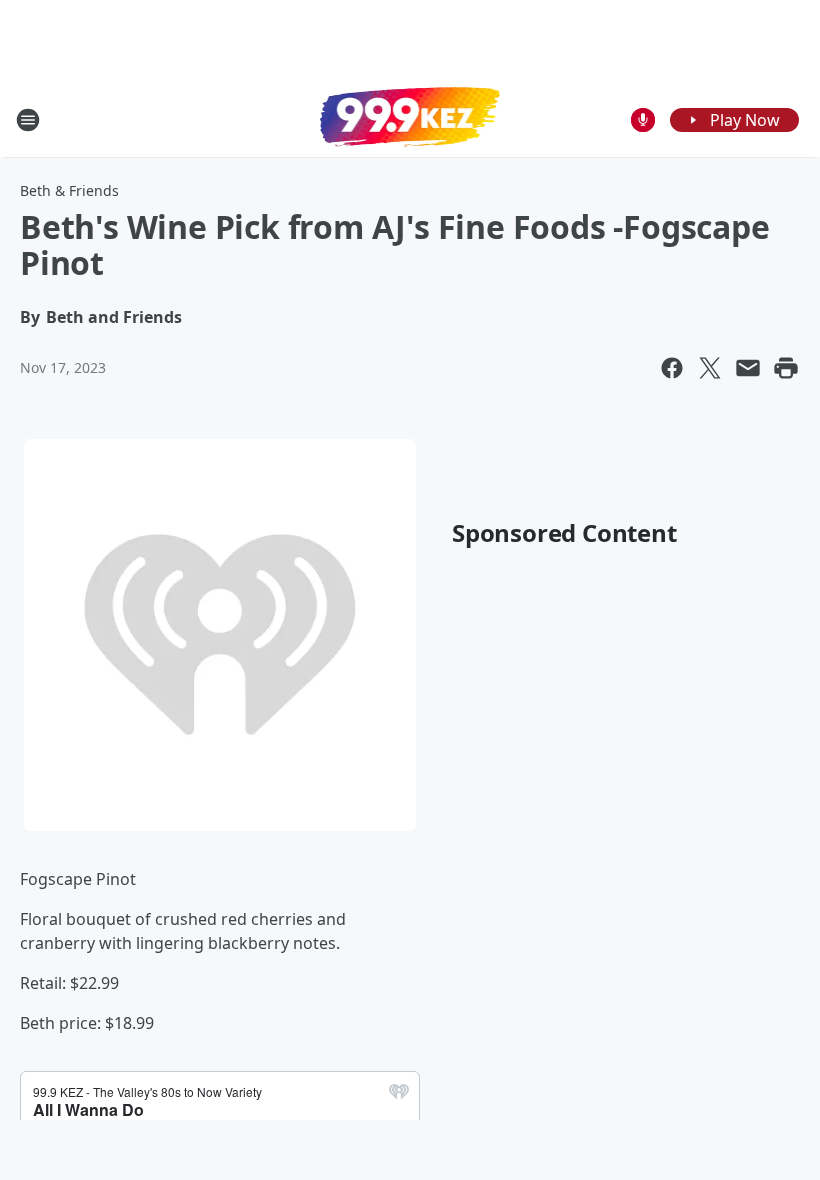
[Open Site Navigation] (28, 120)
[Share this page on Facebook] (672, 368)
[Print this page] (786, 368)
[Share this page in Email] (748, 368)
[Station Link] (410, 119)
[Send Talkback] (643, 120)
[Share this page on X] (710, 368)
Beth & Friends (69, 190)
